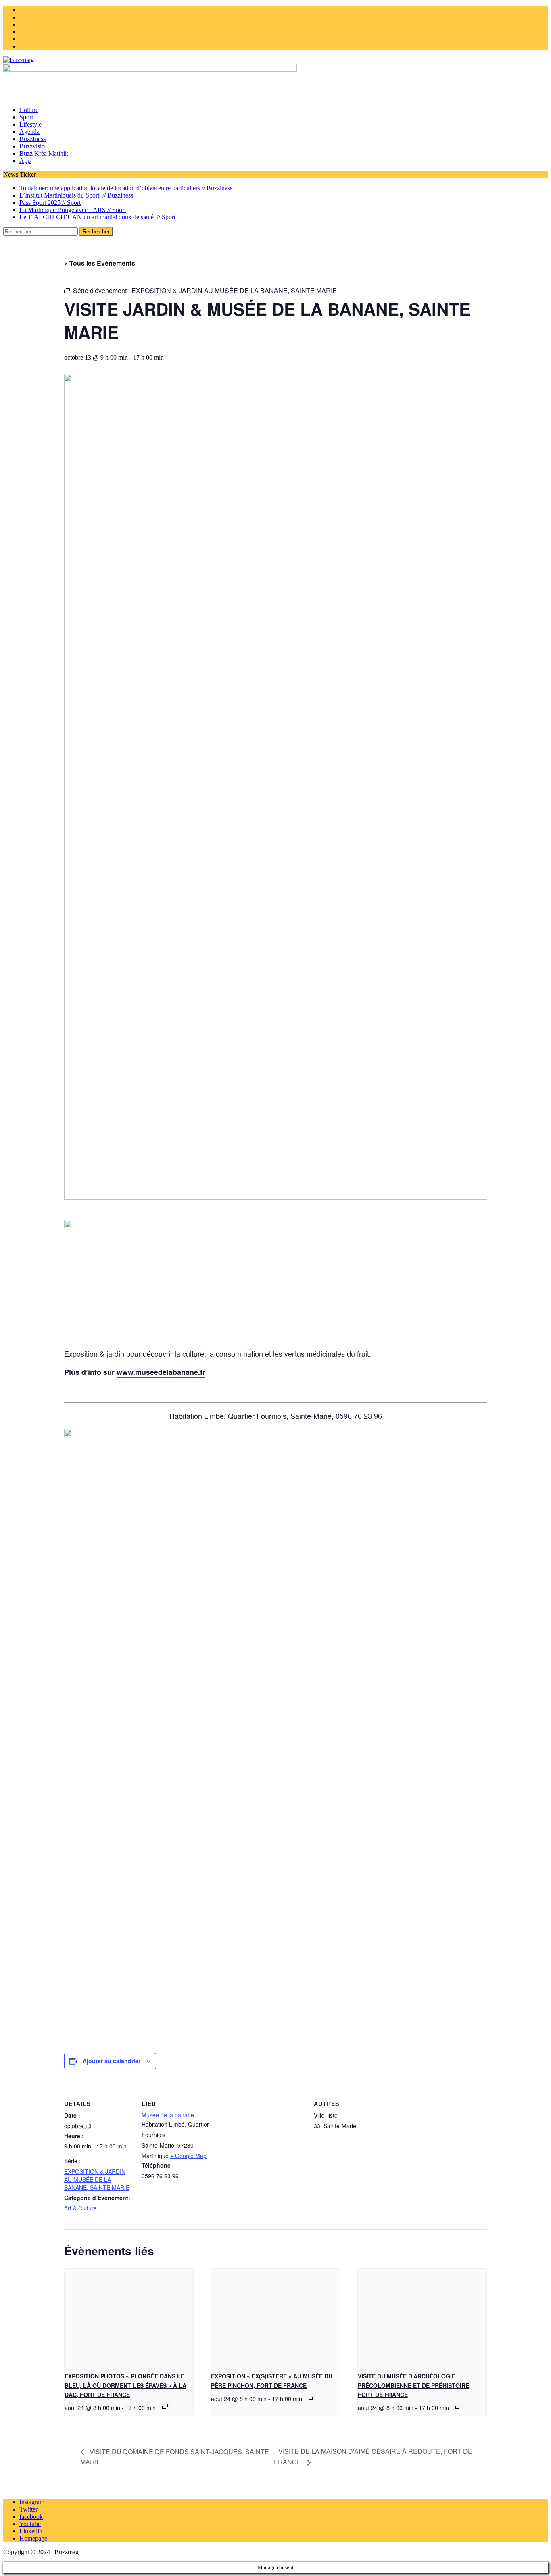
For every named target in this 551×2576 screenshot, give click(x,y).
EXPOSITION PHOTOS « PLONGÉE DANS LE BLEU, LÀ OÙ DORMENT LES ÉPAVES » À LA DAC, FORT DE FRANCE (125, 2385)
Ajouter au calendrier (112, 2061)
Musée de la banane (168, 2115)
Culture (29, 110)
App (25, 161)
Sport (26, 117)
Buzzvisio (32, 146)
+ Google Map (188, 2156)
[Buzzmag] (275, 60)
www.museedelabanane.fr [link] (161, 1372)
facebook (31, 2517)
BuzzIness (32, 139)
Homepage (33, 2538)
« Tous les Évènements (100, 263)
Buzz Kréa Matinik (44, 153)
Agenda (29, 132)
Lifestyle (30, 124)
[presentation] (129, 2317)
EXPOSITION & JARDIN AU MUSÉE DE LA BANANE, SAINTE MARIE (97, 2179)
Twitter (28, 2509)
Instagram (32, 2502)
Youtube (30, 2524)
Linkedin (31, 2531)
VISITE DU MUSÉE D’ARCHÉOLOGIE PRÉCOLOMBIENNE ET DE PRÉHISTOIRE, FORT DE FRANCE (414, 2385)
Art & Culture (80, 2208)
